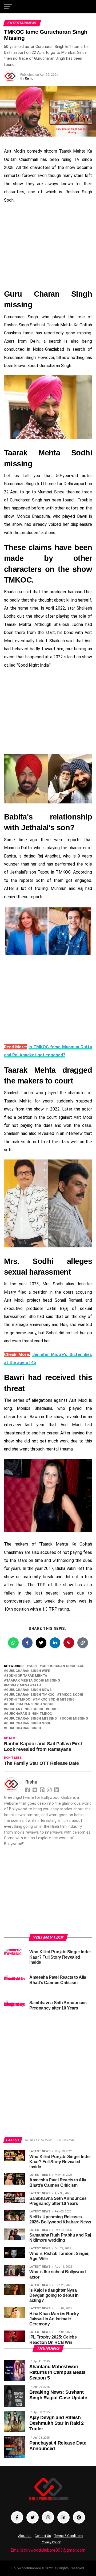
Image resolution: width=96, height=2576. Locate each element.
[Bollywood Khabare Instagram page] (48, 2517)
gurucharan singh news (29, 1690)
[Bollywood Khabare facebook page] (17, 2517)
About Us (25, 2536)
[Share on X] (41, 1643)
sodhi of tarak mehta (27, 1676)
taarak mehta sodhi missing (33, 1681)
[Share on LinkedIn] (55, 1643)
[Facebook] (28, 1789)
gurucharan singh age (63, 1666)
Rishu (29, 78)
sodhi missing (75, 1719)
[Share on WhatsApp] (13, 1643)
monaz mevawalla (24, 1685)
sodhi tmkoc (18, 1700)
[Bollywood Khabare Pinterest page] (79, 2517)
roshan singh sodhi (25, 1709)
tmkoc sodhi (71, 1695)
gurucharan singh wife (28, 1671)
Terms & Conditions (69, 2536)
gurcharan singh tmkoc (29, 1714)
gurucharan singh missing (31, 1719)
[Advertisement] (48, 246)
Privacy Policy (51, 2542)
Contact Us (43, 2536)
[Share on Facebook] (27, 1643)
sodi (33, 1666)
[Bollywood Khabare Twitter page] (33, 2517)
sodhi (53, 1709)
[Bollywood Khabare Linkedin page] (63, 2517)
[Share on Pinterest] (69, 1643)
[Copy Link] (83, 1643)
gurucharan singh (24, 1728)
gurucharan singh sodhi (29, 1723)
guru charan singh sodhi (30, 1704)
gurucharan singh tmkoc (30, 1695)
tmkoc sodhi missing (55, 1700)
